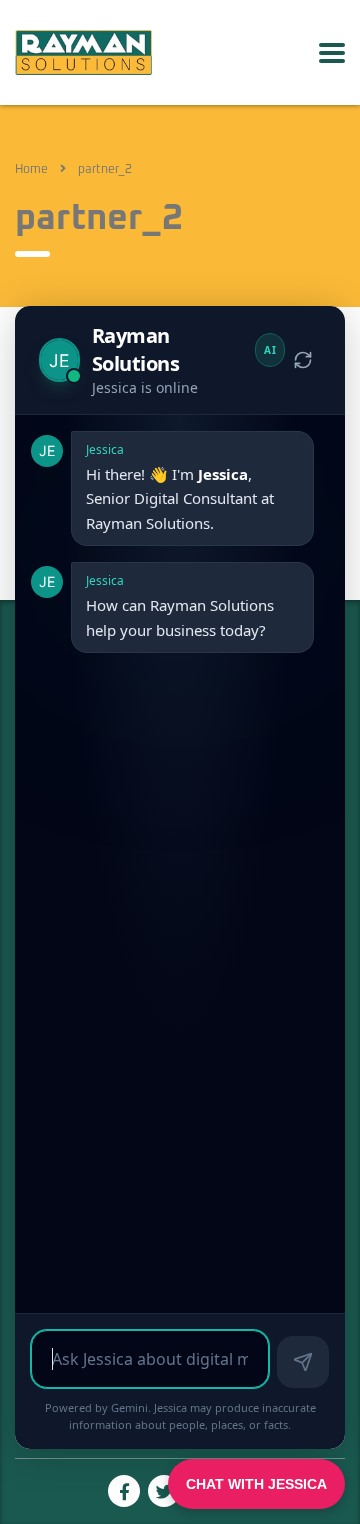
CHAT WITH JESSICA (256, 1484)
